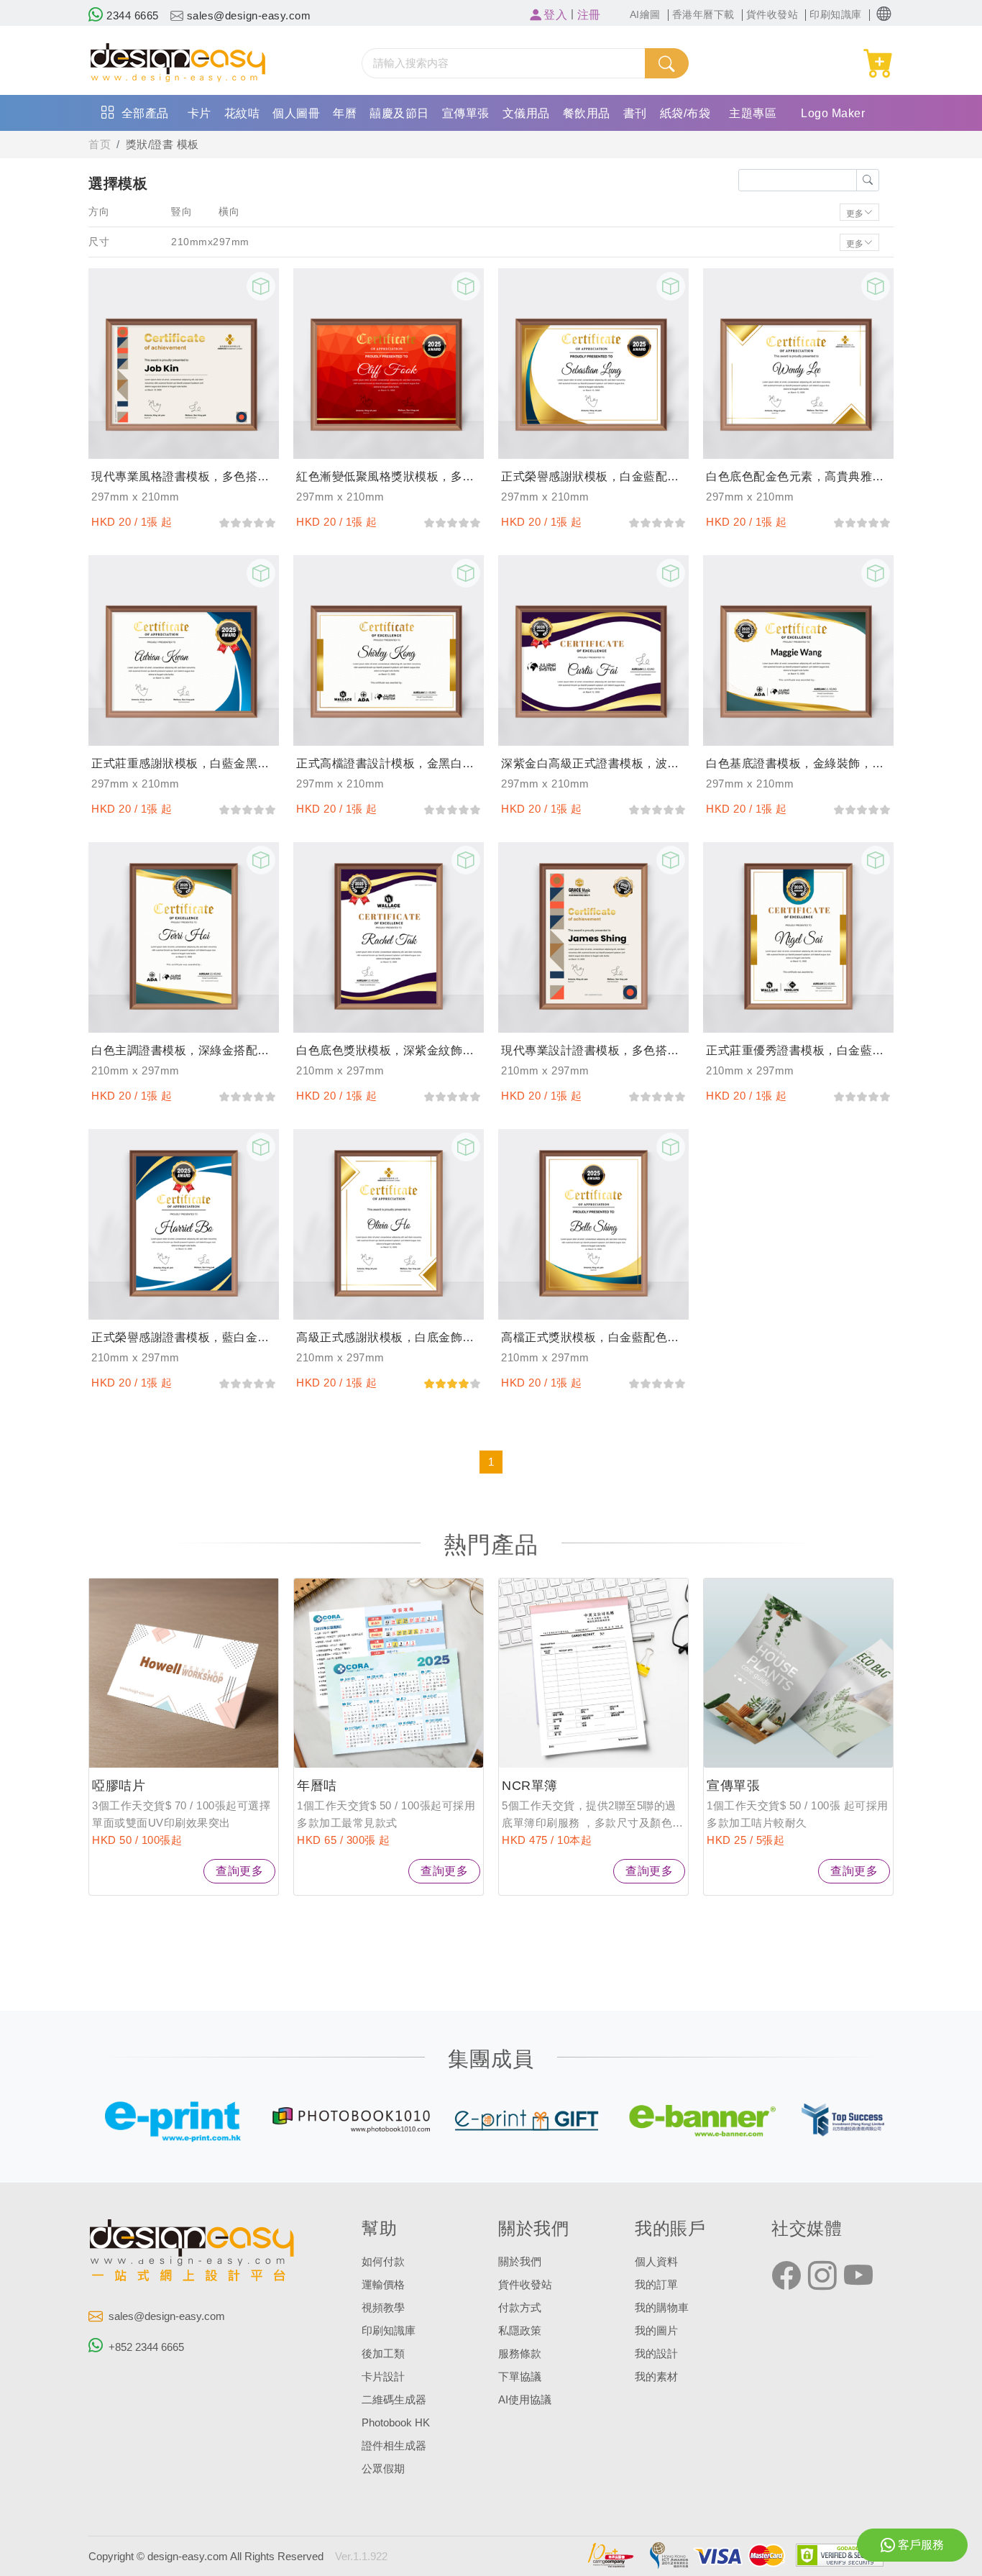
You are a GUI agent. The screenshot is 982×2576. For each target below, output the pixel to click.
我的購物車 (662, 2308)
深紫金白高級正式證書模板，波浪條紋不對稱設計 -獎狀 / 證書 (593, 763)
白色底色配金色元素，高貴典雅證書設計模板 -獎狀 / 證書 (798, 476)
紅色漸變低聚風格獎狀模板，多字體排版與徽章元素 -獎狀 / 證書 (389, 476)
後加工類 (383, 2354)
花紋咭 (242, 113)
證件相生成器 (394, 2446)
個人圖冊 (296, 113)
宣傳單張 (466, 113)
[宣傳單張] (798, 1673)
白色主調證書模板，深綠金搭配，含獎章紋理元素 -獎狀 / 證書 (184, 1050)
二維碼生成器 (394, 2400)
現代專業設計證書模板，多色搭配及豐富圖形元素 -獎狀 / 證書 (593, 1050)
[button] (884, 14)
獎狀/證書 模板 (162, 145)
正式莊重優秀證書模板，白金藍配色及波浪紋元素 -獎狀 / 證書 (798, 1050)
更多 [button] (855, 212)
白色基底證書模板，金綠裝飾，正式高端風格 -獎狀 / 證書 (798, 763)
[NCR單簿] (593, 1673)
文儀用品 (526, 113)
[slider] (247, 522)
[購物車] (879, 64)
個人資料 (656, 2262)
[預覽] (261, 286)
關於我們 (520, 2262)
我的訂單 (656, 2285)
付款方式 (520, 2308)
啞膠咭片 (119, 1786)
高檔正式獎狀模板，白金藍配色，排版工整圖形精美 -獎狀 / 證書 (593, 1337)
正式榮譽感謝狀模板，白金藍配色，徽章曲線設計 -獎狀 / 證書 (593, 476)
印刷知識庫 (389, 2331)
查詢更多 (239, 1871)
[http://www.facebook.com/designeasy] (786, 2276)
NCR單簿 (530, 1786)
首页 (100, 145)
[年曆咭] (389, 1673)
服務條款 (520, 2354)
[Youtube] (858, 2276)
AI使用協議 (525, 2400)
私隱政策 (520, 2331)
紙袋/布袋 (685, 113)
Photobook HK (396, 2423)
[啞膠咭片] (184, 1673)
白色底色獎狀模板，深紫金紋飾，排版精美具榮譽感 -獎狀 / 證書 (389, 1050)
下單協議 (520, 2377)
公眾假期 (383, 2469)
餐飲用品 (587, 113)
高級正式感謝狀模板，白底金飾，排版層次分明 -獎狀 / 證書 (389, 1337)
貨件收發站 (525, 2285)
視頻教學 (383, 2308)
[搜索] (666, 63)
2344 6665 (131, 16)
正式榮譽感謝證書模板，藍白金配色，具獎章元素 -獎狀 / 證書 (184, 1337)
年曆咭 (317, 1786)
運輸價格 (383, 2285)
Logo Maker (833, 113)
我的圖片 (656, 2331)
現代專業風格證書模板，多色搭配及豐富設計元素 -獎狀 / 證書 (184, 476)
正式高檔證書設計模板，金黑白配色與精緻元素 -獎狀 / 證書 (389, 763)
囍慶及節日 (399, 113)
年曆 (345, 113)
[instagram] (822, 2276)
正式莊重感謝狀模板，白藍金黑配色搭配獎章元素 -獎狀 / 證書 (184, 763)
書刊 (635, 113)
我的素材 (656, 2377)
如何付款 (383, 2262)
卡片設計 (383, 2377)
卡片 (199, 113)
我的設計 (656, 2354)
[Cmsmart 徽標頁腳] (193, 2253)
